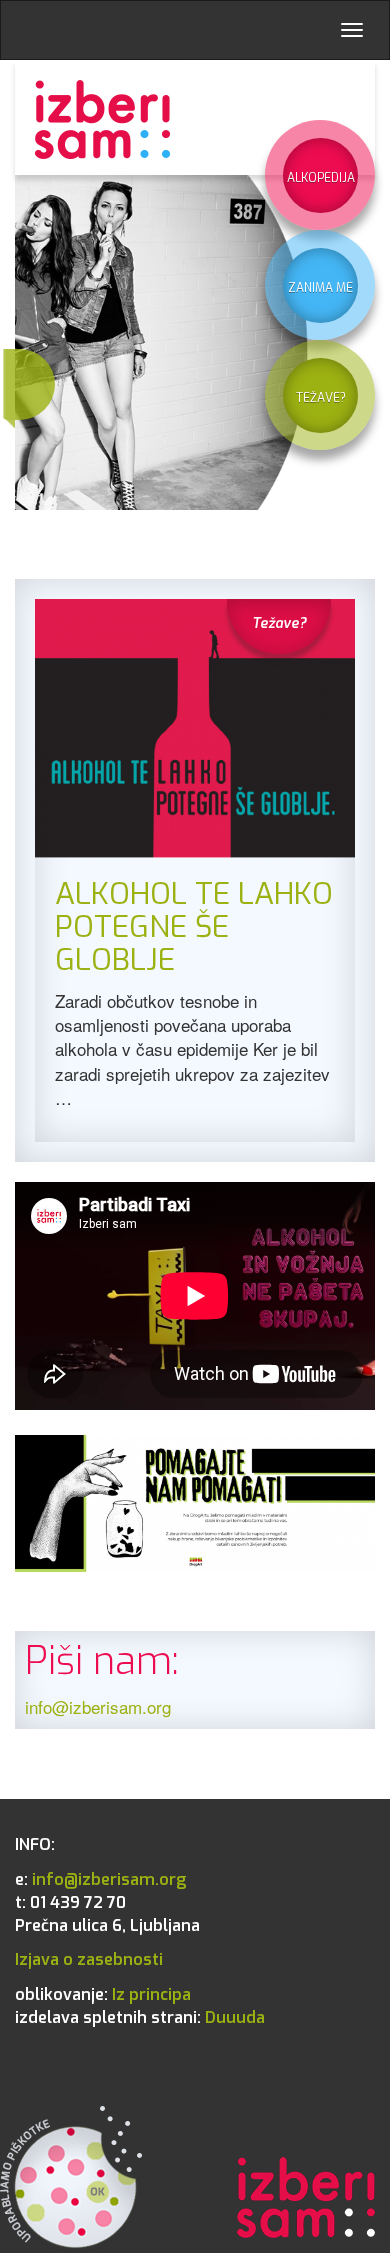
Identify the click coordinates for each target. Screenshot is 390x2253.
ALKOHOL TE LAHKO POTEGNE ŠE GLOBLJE (194, 927)
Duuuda (140, 2017)
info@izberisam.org (98, 1706)
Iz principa (103, 1994)
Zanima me (320, 288)
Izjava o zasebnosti (89, 1959)
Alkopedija (321, 178)
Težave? (321, 398)
